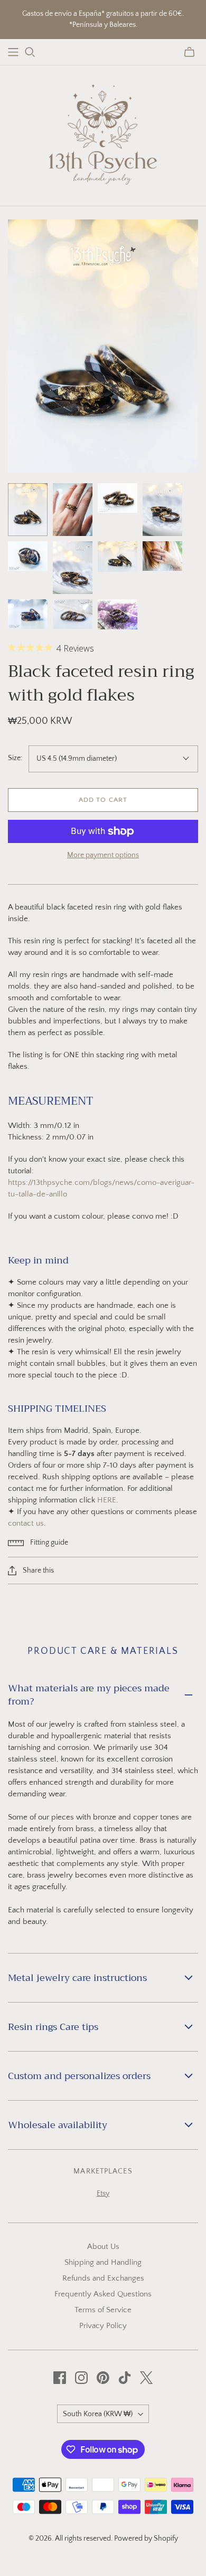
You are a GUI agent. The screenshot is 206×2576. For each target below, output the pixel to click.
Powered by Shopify (146, 2539)
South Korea (98, 2414)
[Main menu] (13, 52)
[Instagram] (81, 2378)
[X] (146, 2378)
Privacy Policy (103, 2326)
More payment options (103, 855)
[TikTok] (125, 2378)
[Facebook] (60, 2378)
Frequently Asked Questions (103, 2294)
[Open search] (30, 52)
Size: (15, 758)
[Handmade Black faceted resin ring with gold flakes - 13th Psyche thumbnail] (28, 510)
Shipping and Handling (103, 2262)
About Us (103, 2247)
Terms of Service (103, 2310)
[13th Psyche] (103, 133)
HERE (107, 1500)
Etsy (103, 2194)
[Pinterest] (103, 2378)
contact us (26, 1523)
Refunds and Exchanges (103, 2278)
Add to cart (103, 800)
